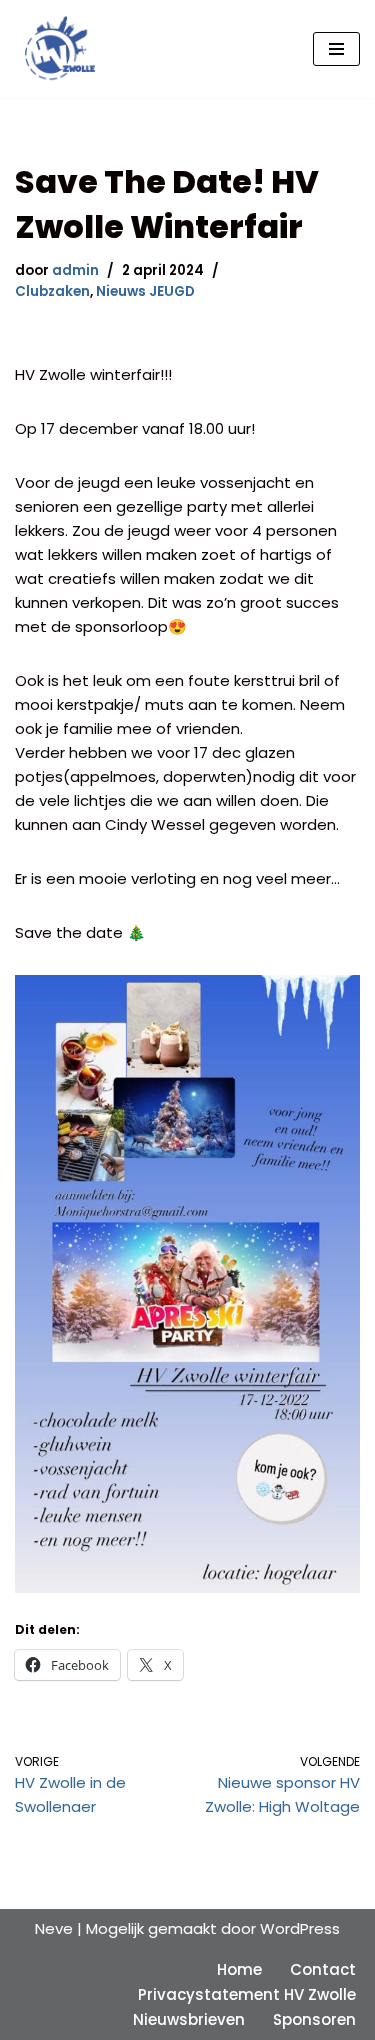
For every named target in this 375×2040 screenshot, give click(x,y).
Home (239, 1969)
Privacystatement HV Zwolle (247, 1994)
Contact (323, 1969)
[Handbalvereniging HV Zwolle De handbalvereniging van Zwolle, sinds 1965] (55, 49)
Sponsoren (314, 2019)
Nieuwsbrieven (189, 2019)
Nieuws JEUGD (145, 291)
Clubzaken (52, 291)
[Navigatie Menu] (336, 49)
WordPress (300, 1928)
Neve (54, 1928)
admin (75, 270)
